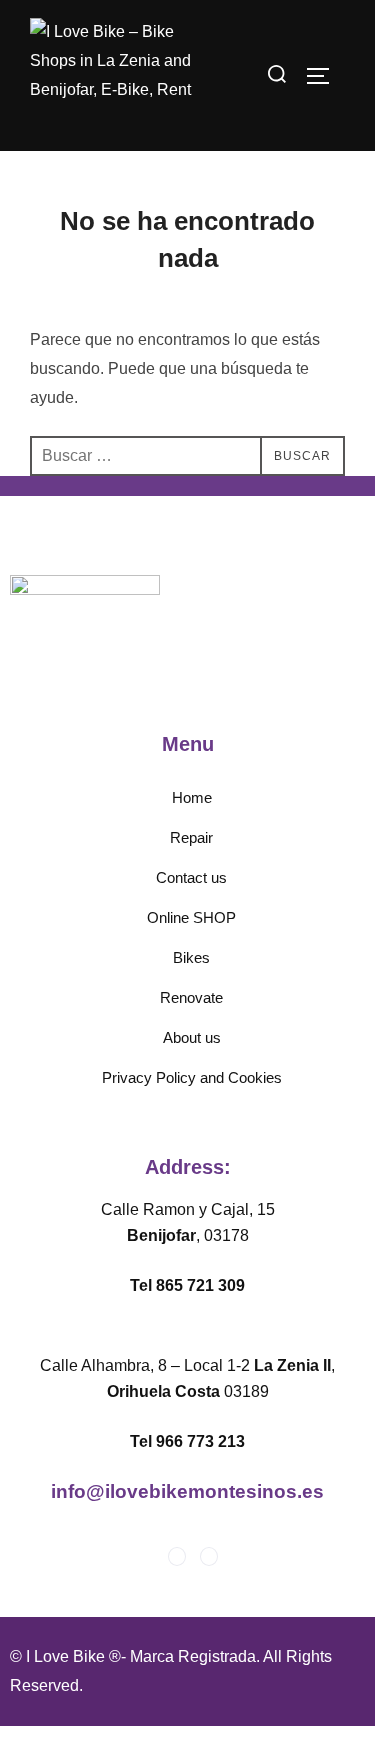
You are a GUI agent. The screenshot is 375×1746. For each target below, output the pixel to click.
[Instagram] (209, 1556)
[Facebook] (177, 1556)
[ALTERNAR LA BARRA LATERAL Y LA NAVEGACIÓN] (325, 76)
